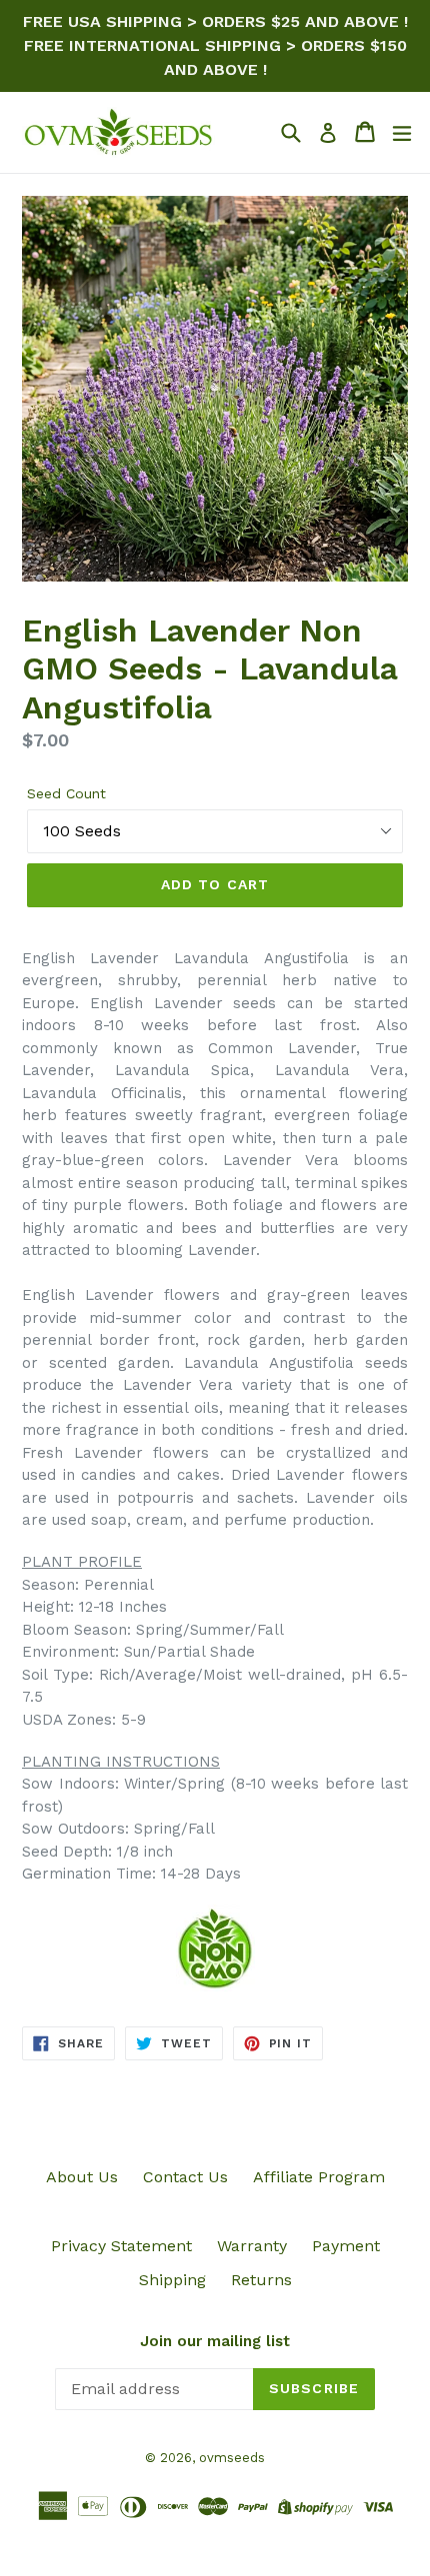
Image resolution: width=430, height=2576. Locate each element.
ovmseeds (232, 2458)
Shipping (172, 2280)
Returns (261, 2280)
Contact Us (185, 2177)
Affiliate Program (319, 2177)
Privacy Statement (121, 2246)
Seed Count (66, 793)
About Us (82, 2177)
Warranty (252, 2246)
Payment (346, 2246)
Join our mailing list (215, 2341)
